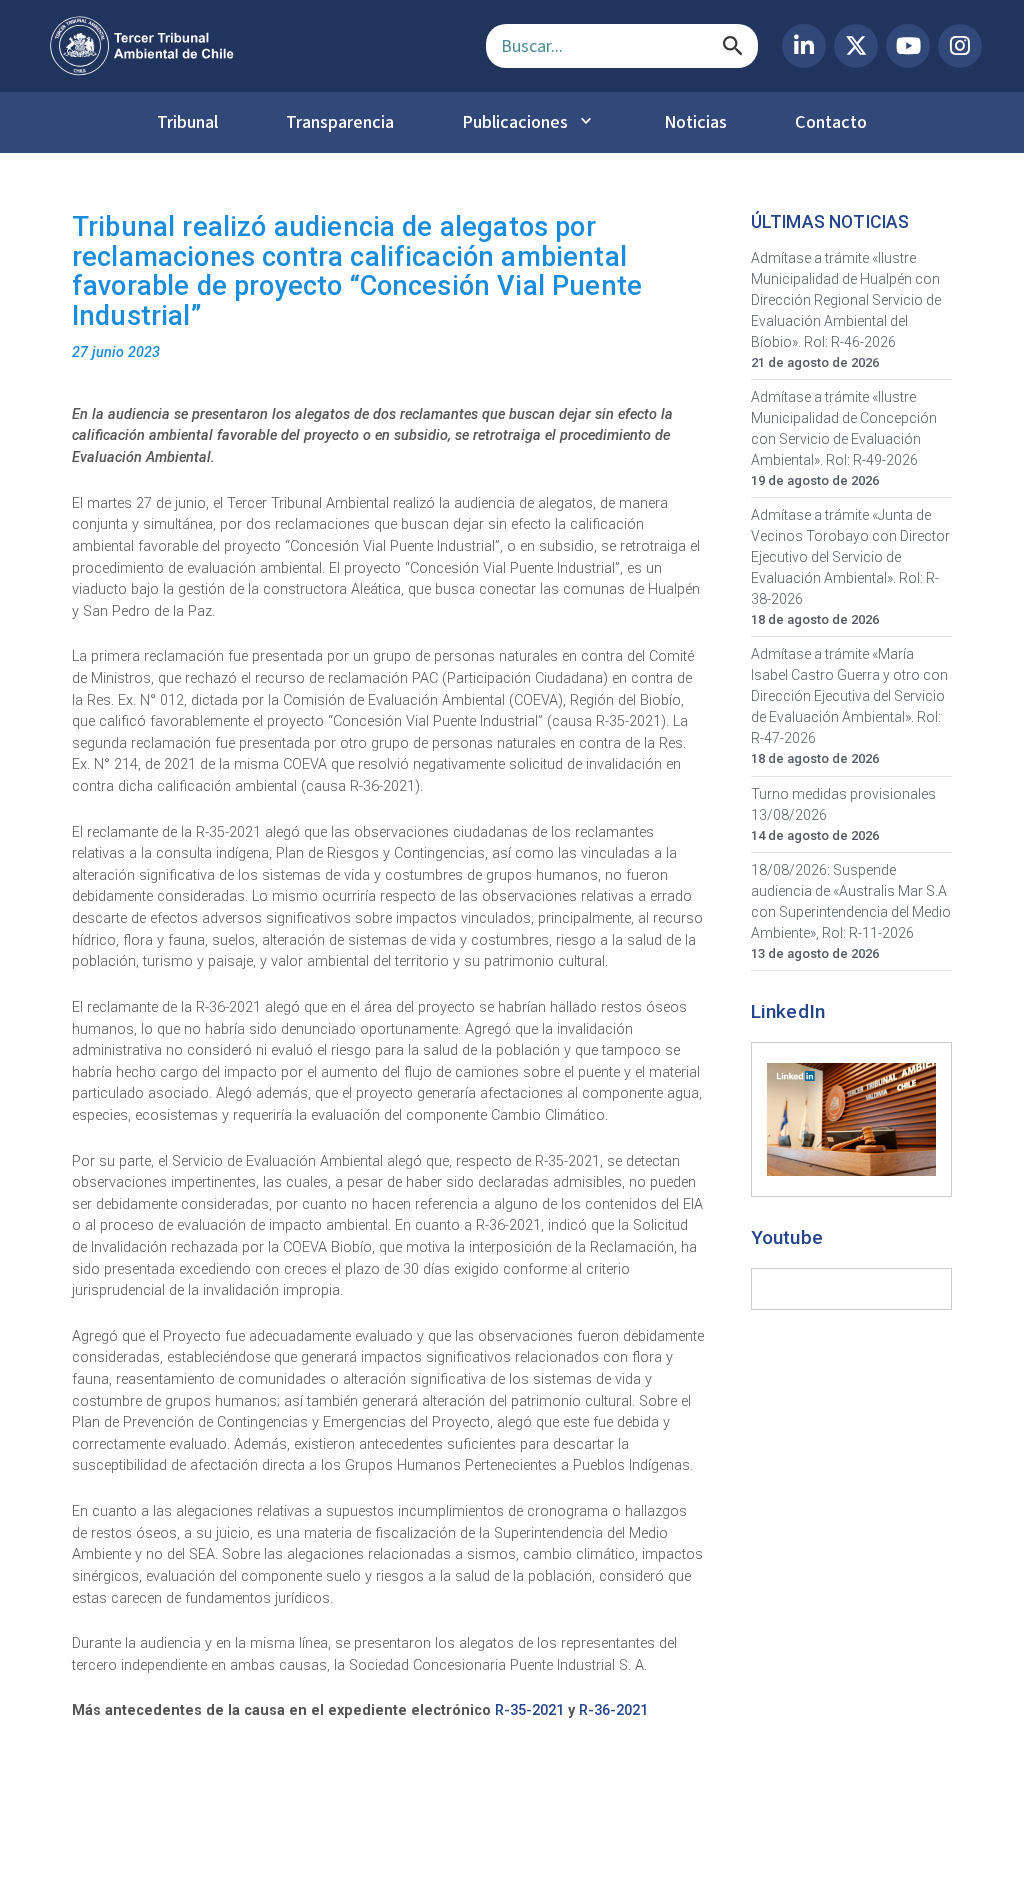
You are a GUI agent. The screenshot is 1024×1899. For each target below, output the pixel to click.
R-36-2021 (613, 1710)
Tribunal (187, 122)
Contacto (831, 122)
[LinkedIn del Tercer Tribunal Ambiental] (804, 46)
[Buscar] (733, 46)
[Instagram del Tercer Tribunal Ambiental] (960, 46)
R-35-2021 (529, 1710)
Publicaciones (515, 122)
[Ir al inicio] (252, 46)
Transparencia (340, 122)
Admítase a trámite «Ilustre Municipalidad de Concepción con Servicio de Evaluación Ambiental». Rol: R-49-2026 (844, 428)
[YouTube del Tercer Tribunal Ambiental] (908, 46)
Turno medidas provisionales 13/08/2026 (843, 804)
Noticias (695, 122)
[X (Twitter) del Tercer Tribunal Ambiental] (856, 46)
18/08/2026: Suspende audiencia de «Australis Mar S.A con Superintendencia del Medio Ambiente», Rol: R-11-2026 (851, 901)
